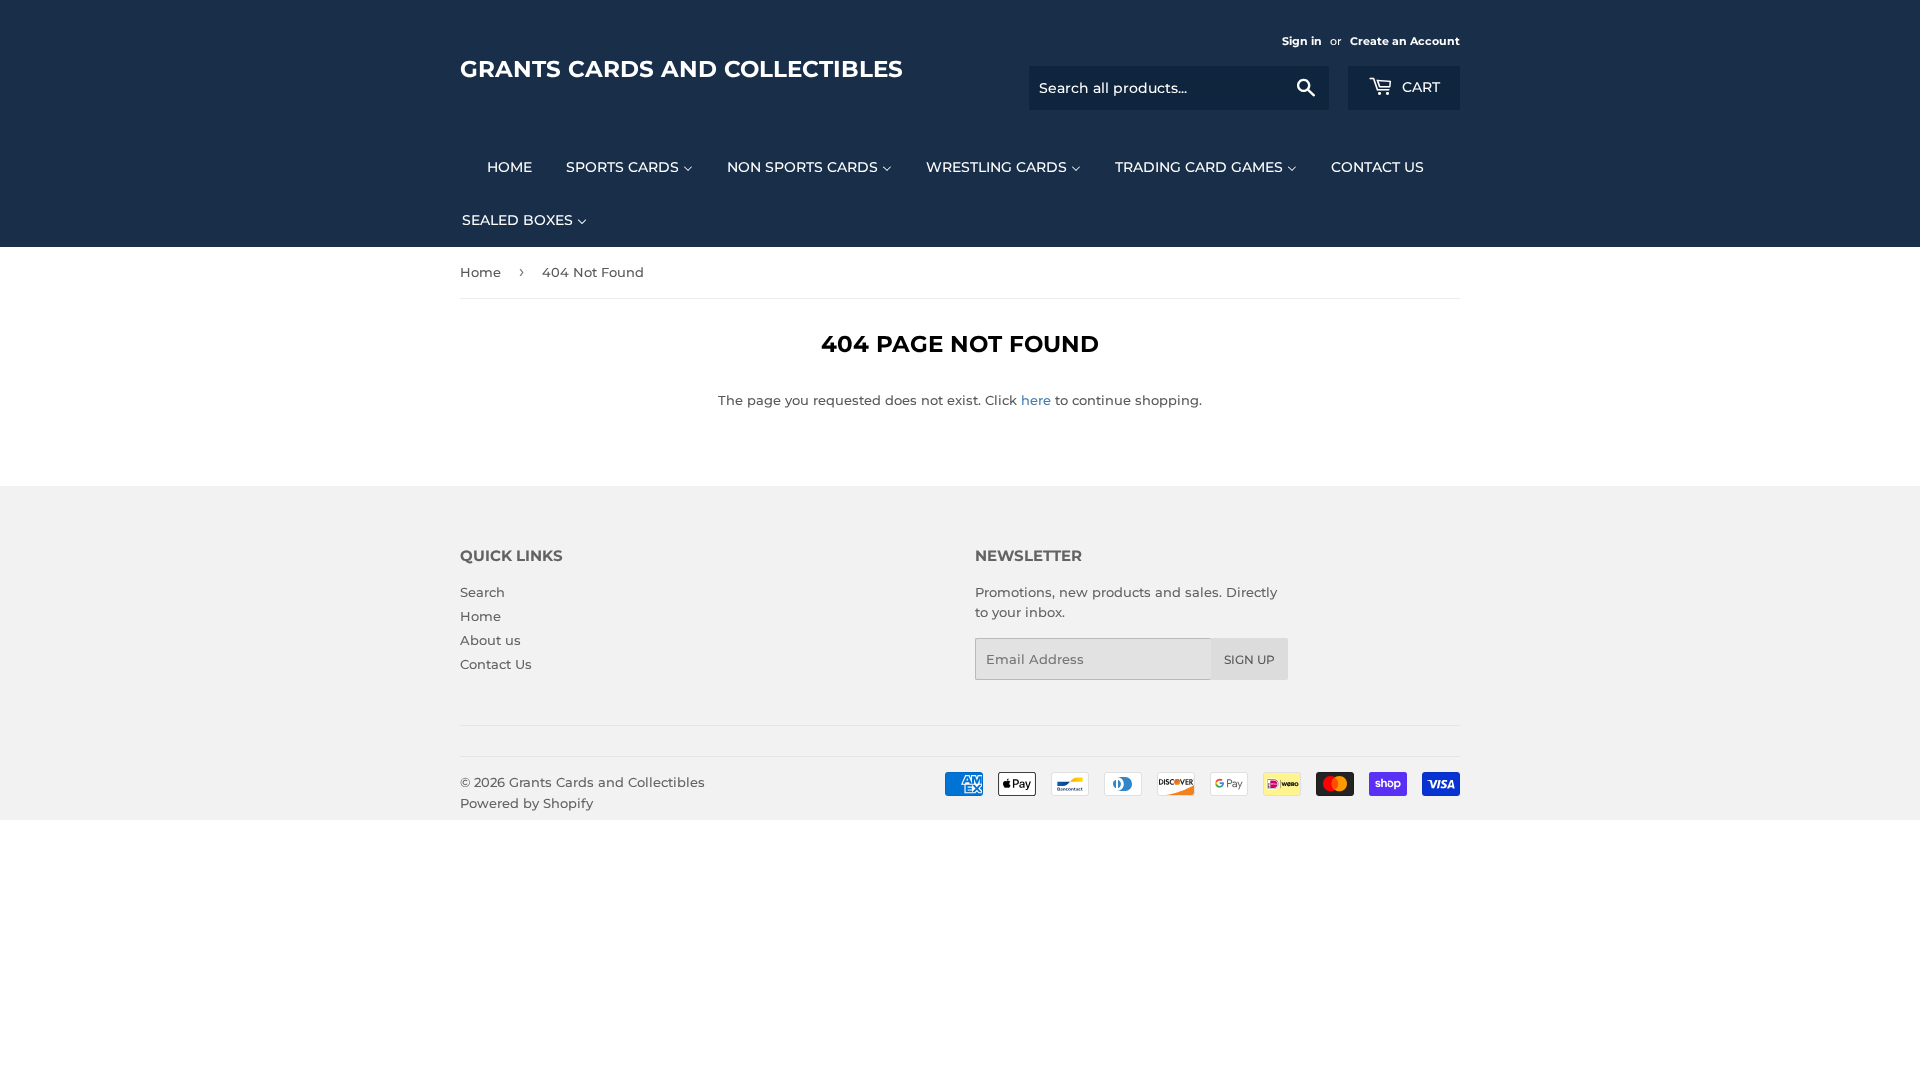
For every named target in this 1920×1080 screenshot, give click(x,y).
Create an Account (1405, 41)
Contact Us (496, 664)
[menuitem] (497, 166)
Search (482, 592)
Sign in (1302, 41)
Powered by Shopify (526, 803)
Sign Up (1249, 659)
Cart (1419, 87)
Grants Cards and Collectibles (681, 69)
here (1036, 400)
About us (490, 640)
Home (480, 272)
